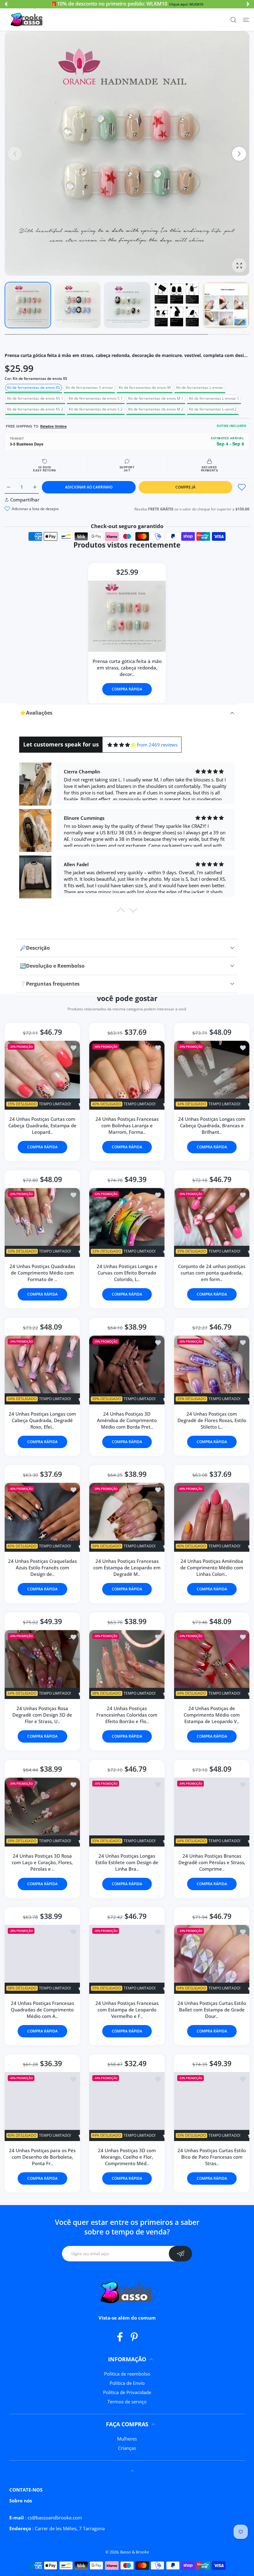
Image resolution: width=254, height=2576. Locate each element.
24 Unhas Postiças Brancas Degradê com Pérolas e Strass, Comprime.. (212, 1862)
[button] (6, 4)
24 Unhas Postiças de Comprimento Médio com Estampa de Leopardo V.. (212, 1715)
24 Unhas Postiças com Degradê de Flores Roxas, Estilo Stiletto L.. (212, 1420)
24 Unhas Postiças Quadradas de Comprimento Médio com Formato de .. (42, 1273)
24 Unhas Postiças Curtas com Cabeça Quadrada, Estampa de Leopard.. (42, 1125)
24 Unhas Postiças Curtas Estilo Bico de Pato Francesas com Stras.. (212, 2157)
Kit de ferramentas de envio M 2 (156, 409)
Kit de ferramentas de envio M (145, 387)
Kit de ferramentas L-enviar (200, 387)
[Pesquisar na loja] (233, 20)
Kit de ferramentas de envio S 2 (96, 409)
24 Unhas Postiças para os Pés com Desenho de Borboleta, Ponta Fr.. (42, 2157)
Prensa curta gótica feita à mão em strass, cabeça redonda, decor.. (127, 668)
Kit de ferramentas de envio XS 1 (35, 398)
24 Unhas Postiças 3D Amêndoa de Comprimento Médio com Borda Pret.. (127, 1420)
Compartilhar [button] (25, 500)
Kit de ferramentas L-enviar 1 (214, 398)
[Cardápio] (246, 20)
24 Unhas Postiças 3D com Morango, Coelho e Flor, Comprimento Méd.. (127, 2157)
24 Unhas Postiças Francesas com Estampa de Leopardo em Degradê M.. (127, 1568)
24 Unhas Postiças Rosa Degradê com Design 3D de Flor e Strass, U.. (42, 1715)
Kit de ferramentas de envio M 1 (156, 398)
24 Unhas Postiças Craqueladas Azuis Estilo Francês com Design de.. (42, 1568)
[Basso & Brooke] (27, 20)
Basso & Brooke (135, 2552)
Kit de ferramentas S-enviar (89, 387)
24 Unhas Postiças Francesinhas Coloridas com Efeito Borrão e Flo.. (127, 1715)
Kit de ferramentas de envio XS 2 (35, 409)
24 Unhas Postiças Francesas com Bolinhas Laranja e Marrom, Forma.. (127, 1125)
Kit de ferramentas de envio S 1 (96, 398)
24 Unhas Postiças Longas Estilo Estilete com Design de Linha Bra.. (127, 1862)
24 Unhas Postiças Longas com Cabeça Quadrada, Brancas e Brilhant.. (212, 1125)
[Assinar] (180, 2254)
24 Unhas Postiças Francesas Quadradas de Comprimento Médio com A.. (42, 2010)
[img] (122, 745)
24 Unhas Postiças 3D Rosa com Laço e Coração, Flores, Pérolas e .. (42, 1862)
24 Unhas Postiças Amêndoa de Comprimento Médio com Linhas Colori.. (212, 1568)
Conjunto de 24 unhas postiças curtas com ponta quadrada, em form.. (212, 1273)
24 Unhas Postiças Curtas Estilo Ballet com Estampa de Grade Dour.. (212, 2010)
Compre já (185, 487)
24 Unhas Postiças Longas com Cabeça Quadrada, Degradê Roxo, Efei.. (42, 1420)
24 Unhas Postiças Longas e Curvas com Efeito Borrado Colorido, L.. (127, 1273)
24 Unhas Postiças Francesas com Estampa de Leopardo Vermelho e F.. (127, 2010)
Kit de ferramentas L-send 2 (213, 409)
